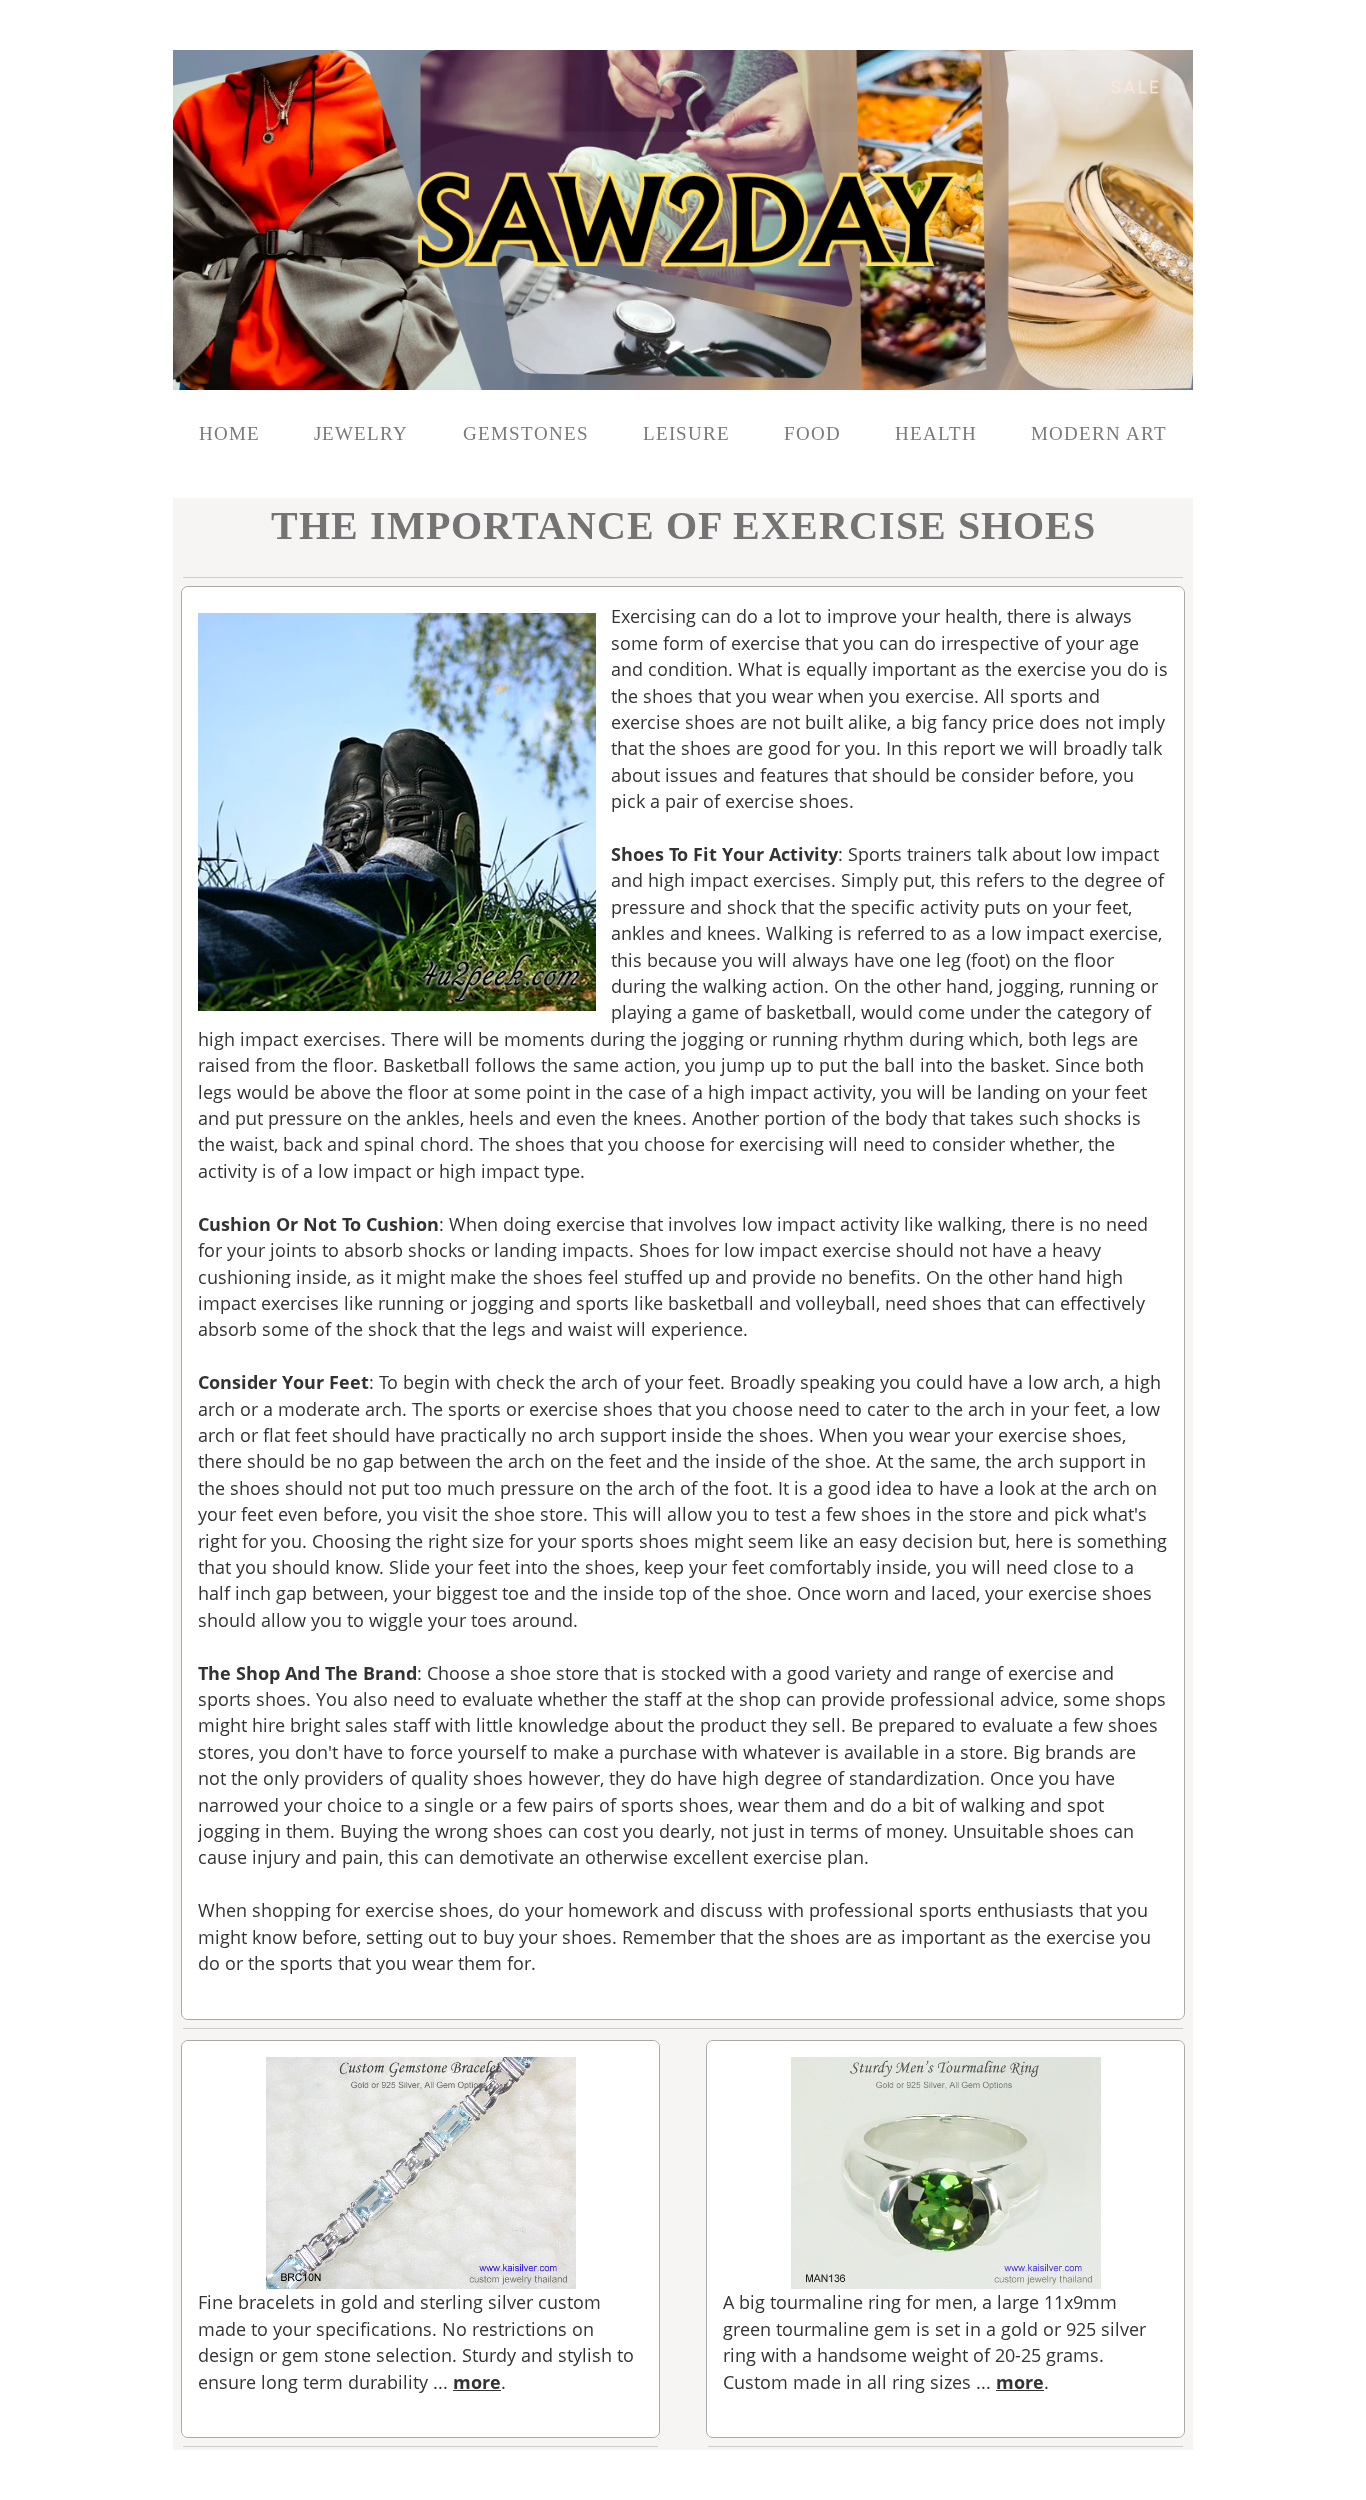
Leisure (686, 433)
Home (229, 433)
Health (936, 433)
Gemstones (526, 433)
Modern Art (1099, 433)
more (477, 2382)
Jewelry (363, 433)
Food (812, 433)
